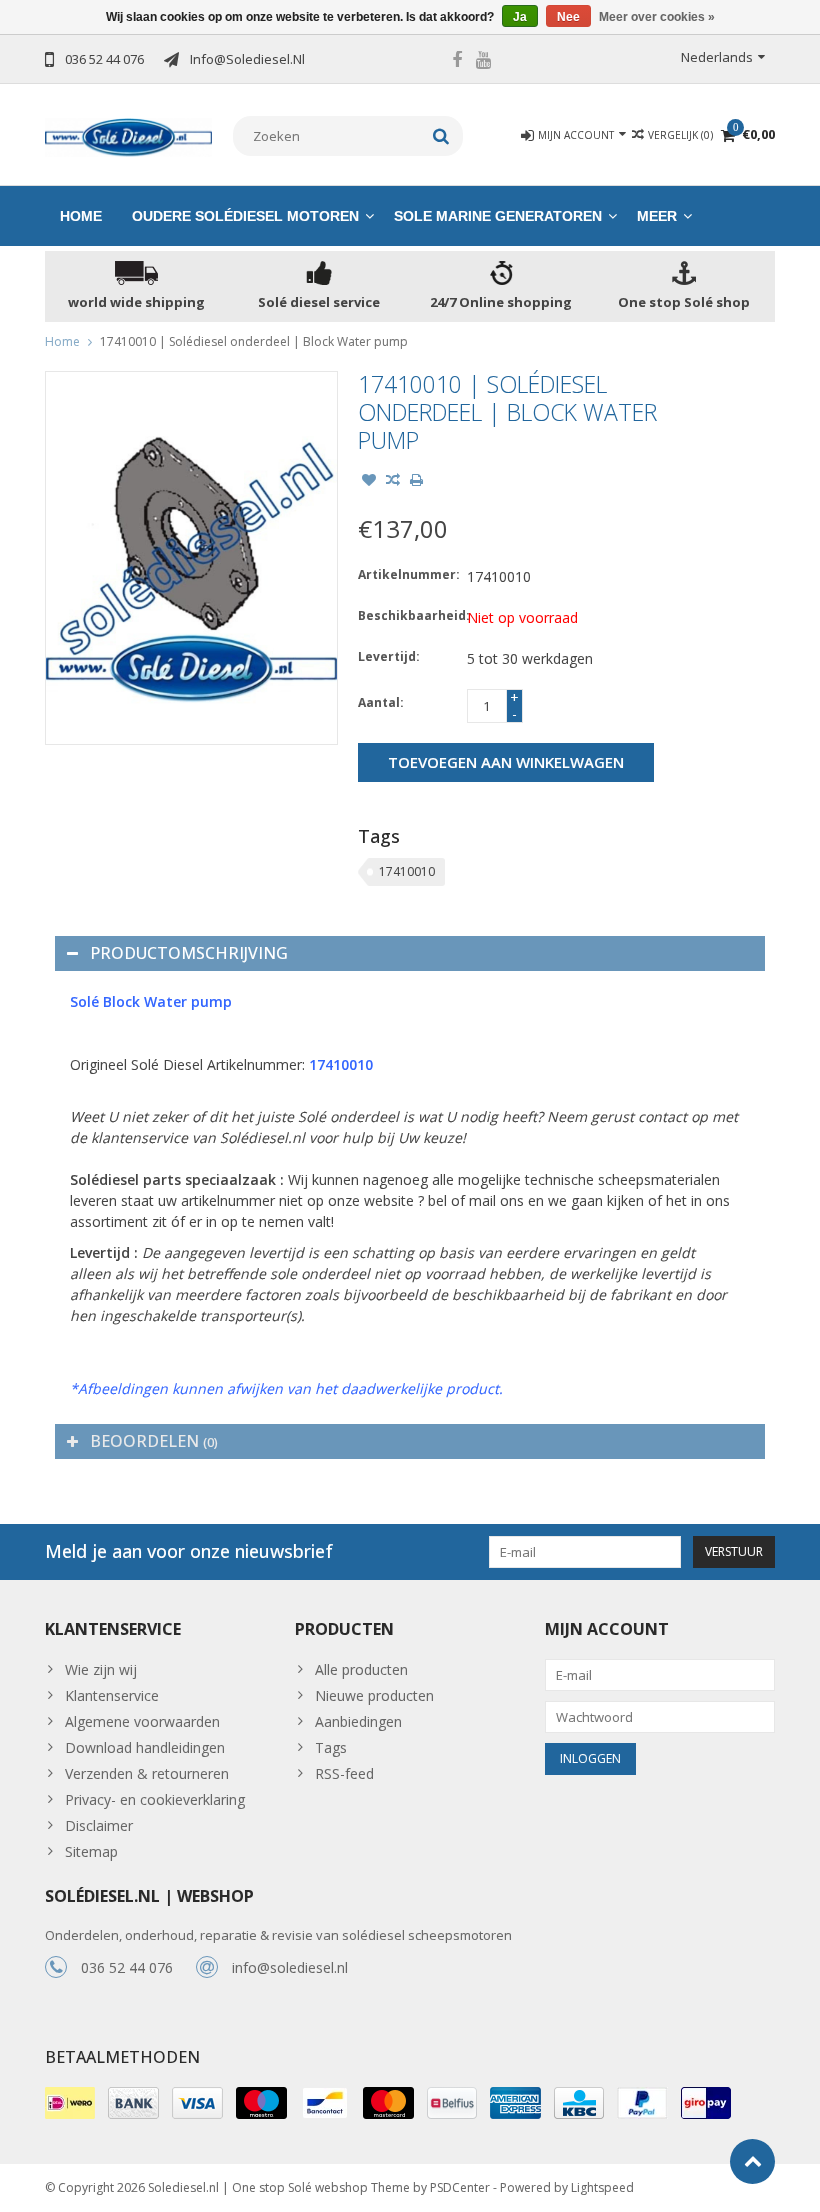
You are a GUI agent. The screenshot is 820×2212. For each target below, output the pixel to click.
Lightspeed (602, 2187)
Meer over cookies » (657, 17)
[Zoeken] (441, 136)
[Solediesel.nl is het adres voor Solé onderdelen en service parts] (129, 135)
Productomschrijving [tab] (189, 953)
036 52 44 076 (127, 1967)
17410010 (407, 871)
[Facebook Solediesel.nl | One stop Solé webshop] (457, 62)
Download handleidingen (145, 1747)
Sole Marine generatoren (498, 216)
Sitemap (91, 1851)
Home (81, 216)
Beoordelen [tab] (154, 1441)
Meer (657, 216)
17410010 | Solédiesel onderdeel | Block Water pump (254, 341)
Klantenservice (112, 1695)
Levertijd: (389, 656)
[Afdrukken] (417, 482)
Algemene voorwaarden (142, 1721)
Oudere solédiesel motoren (245, 216)
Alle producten (361, 1669)
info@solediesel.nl (290, 1967)
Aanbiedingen (358, 1721)
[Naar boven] (752, 2161)
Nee (568, 17)
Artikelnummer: (408, 574)
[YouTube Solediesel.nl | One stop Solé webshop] (484, 62)
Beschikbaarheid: (408, 615)
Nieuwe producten (374, 1695)
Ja (520, 17)
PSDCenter (460, 2187)
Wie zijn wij (101, 1669)
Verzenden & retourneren (147, 1773)
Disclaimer (99, 1825)
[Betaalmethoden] (70, 2103)
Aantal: (381, 702)
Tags (331, 1747)
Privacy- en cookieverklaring (155, 1799)
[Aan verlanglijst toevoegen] (369, 482)
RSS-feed (344, 1773)
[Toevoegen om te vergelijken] (393, 482)
